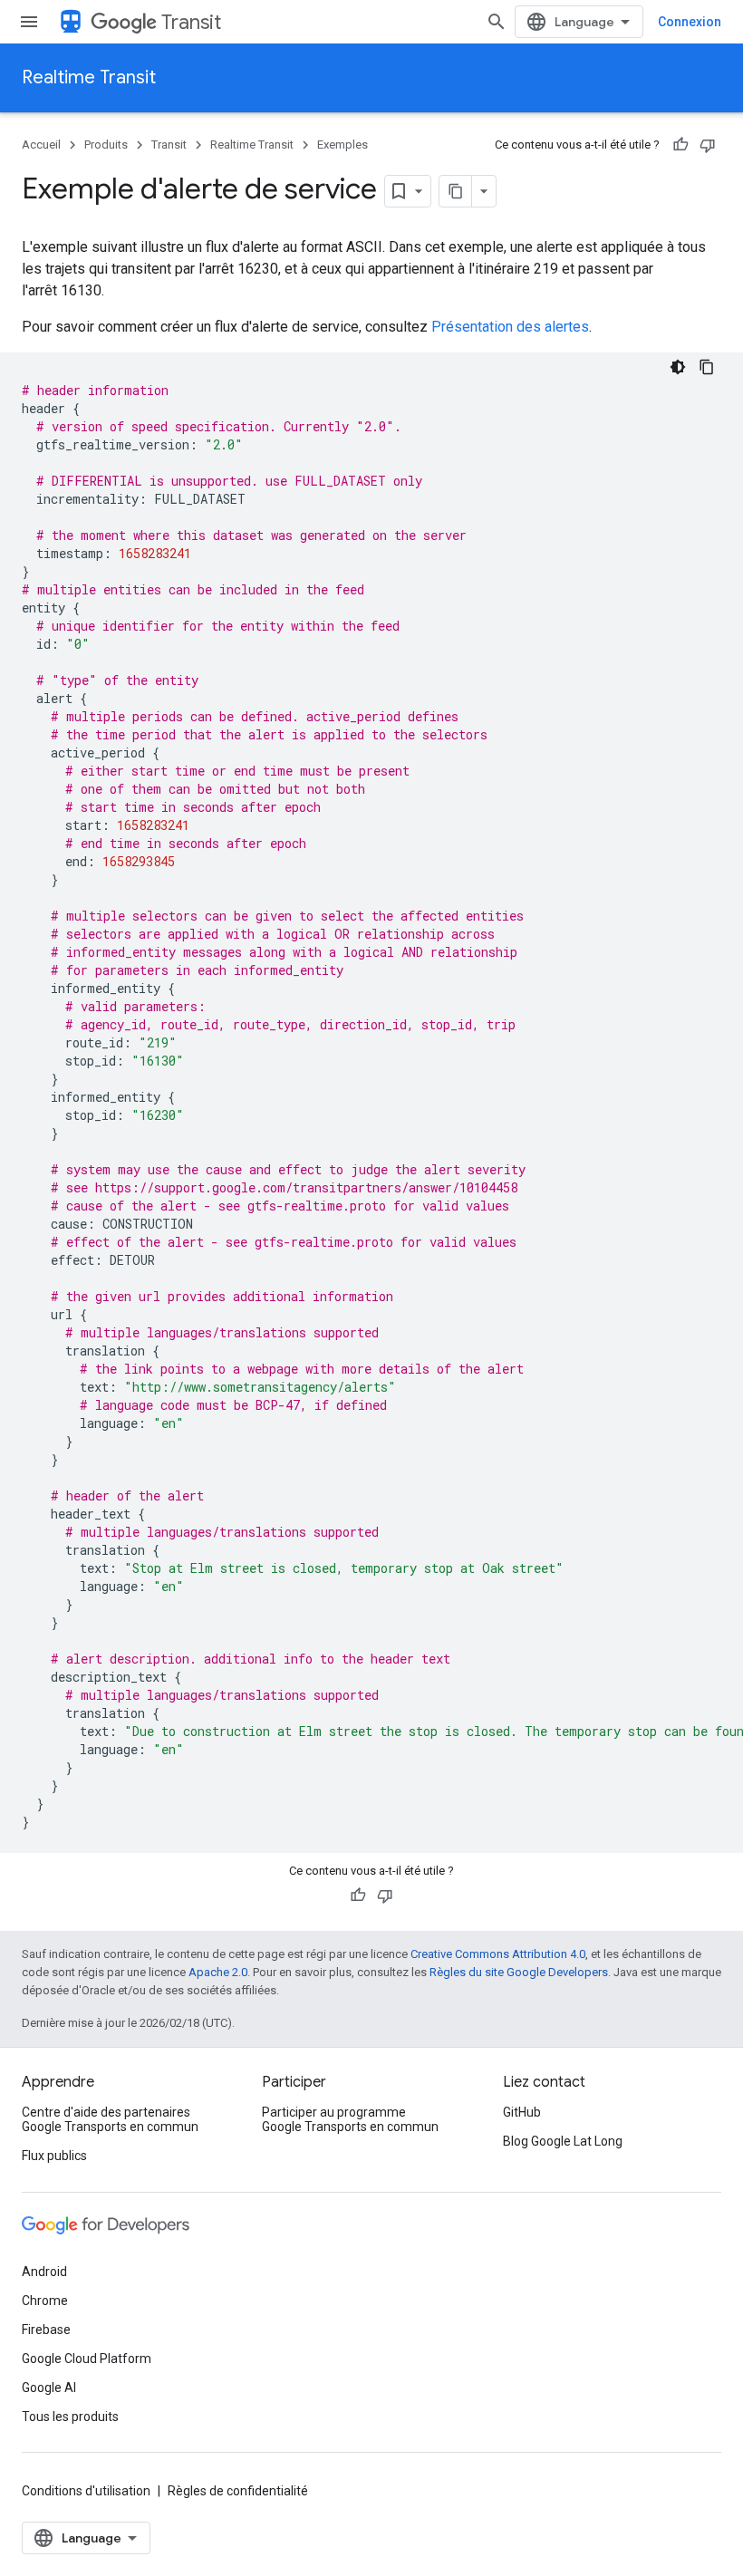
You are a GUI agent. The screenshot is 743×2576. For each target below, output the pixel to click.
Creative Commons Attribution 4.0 (498, 1954)
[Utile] (680, 145)
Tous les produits (70, 2417)
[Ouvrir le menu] (29, 22)
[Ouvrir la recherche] (497, 22)
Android (44, 2272)
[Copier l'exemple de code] (707, 367)
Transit (191, 22)
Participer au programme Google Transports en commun (350, 2119)
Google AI (49, 2388)
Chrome (45, 2301)
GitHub (522, 2112)
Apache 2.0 (218, 1972)
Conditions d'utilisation (86, 2491)
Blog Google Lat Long (563, 2141)
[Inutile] (708, 145)
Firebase (46, 2330)
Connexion (690, 22)
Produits (106, 145)
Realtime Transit (89, 77)
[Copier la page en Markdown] (456, 191)
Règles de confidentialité (238, 2491)
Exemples (343, 145)
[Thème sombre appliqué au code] (678, 367)
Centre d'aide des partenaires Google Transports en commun (110, 2119)
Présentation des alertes (510, 327)
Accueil (41, 145)
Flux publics (54, 2156)
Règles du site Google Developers (519, 1972)
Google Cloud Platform (87, 2359)
